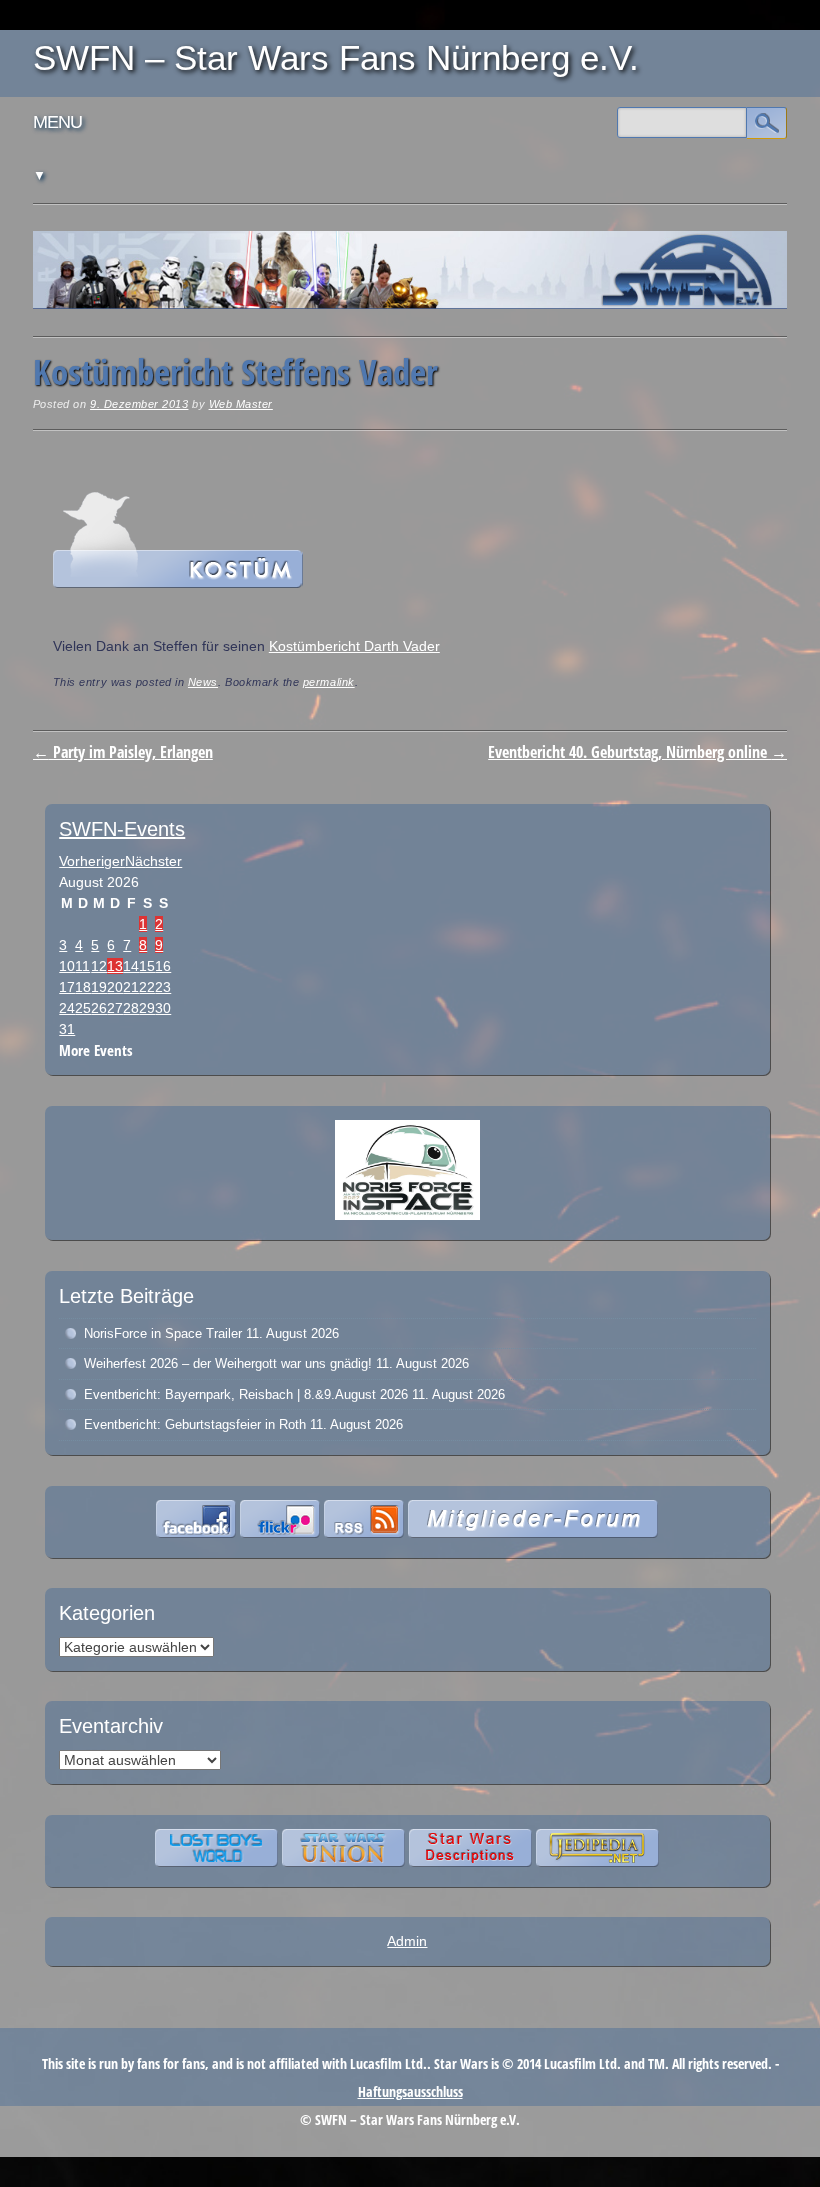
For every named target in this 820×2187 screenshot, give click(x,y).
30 (163, 1008)
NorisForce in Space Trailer (163, 1333)
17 (67, 987)
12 (99, 966)
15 (147, 966)
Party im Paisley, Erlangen (123, 752)
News (203, 682)
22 (147, 987)
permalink (329, 682)
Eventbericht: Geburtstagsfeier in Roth (195, 1424)
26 (99, 1008)
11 (82, 966)
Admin (407, 1941)
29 (147, 1008)
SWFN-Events (122, 829)
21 (131, 987)
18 (83, 987)
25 (83, 1008)
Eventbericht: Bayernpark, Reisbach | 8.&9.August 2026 (246, 1394)
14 (131, 966)
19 (99, 987)
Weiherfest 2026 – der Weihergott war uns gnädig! (228, 1363)
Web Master (241, 404)
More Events (96, 1050)
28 (131, 1008)
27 (115, 1008)
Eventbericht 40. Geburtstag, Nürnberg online (637, 752)
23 (163, 987)
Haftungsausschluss (410, 2091)
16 (163, 966)
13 (115, 966)
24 (67, 1008)
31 (67, 1029)
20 (115, 987)
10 (67, 966)
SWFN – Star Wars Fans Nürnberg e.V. (336, 57)
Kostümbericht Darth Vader (354, 646)
